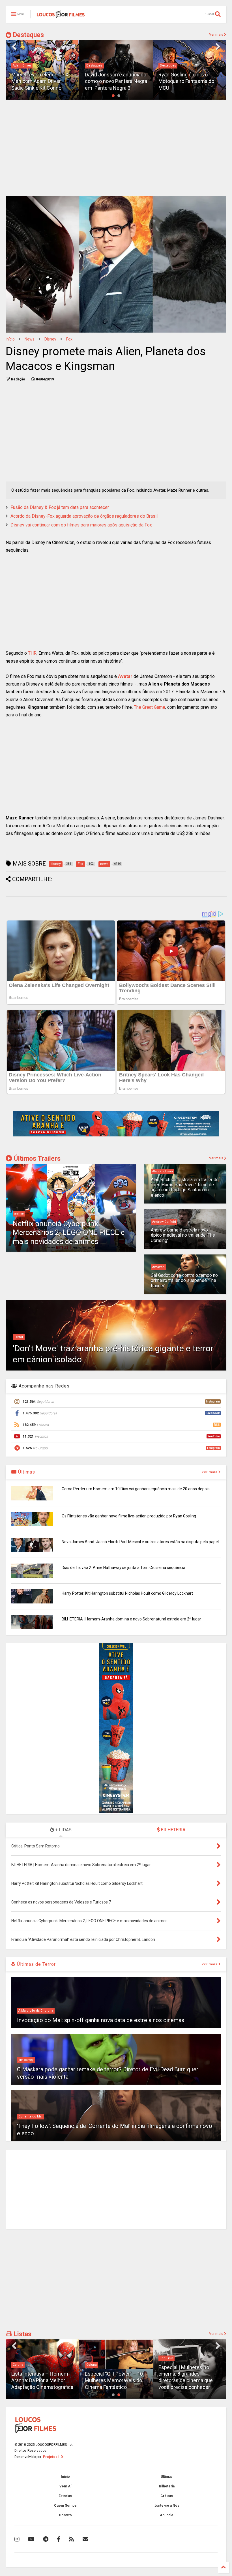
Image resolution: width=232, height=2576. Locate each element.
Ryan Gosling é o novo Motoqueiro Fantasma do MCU (113, 81)
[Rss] (72, 2539)
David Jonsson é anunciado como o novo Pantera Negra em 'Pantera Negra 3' (43, 81)
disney (50, 339)
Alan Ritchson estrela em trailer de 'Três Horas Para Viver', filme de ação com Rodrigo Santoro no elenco (185, 1187)
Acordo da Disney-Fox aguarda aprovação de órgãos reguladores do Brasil (84, 516)
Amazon (158, 1267)
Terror (19, 1337)
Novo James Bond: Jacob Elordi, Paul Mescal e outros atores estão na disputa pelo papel (140, 1542)
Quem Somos (65, 2506)
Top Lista (167, 2358)
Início (10, 339)
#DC (163, 66)
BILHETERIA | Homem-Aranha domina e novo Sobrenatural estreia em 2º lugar (131, 1619)
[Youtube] (31, 2539)
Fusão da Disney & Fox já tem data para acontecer (60, 507)
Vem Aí (65, 2486)
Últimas (26, 1472)
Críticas (167, 2496)
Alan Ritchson (163, 1171)
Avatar (125, 676)
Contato (65, 2515)
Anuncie (167, 2515)
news (30, 339)
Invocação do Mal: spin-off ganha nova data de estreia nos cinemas (101, 2020)
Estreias (65, 2496)
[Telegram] (46, 2539)
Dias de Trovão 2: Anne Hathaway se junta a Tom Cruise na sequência (123, 1568)
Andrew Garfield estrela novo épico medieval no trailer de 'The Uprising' (183, 1235)
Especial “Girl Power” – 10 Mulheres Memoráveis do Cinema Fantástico (114, 2380)
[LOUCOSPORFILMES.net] (61, 16)
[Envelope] (85, 2539)
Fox (69, 339)
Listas (22, 2334)
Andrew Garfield (164, 1222)
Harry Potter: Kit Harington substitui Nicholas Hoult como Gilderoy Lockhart (127, 1593)
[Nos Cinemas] (116, 1135)
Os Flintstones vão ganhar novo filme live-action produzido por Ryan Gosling (129, 1516)
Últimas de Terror (36, 1964)
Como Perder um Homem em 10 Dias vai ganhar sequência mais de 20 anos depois (136, 1489)
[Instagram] (17, 2539)
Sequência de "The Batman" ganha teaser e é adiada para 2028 (190, 81)
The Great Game (150, 707)
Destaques (28, 35)
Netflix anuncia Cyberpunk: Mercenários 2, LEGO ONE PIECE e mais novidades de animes (69, 1232)
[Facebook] (59, 2539)
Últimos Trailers (36, 1159)
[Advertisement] (116, 148)
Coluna (18, 2365)
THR (32, 653)
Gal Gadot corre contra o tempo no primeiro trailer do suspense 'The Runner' (184, 1280)
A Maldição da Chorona (36, 2011)
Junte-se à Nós (167, 2506)
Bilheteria (167, 2486)
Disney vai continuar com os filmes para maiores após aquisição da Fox (81, 525)
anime (19, 1214)
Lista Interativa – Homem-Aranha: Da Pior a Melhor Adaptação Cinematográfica (42, 2380)
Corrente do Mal (30, 2116)
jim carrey (26, 2060)
